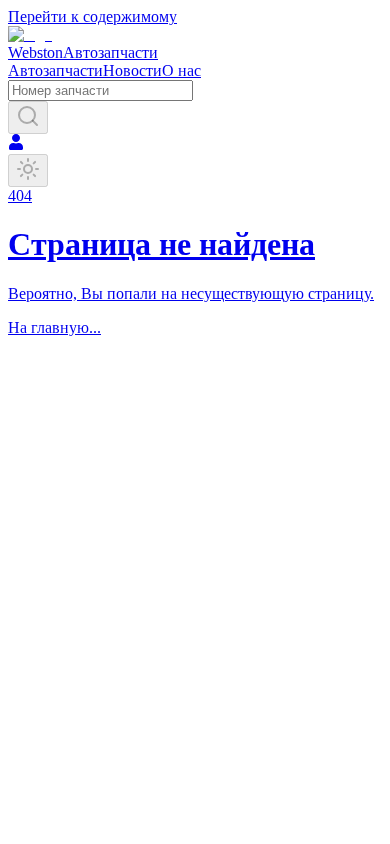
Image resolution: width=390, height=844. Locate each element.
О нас (181, 70)
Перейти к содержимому (92, 16)
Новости (132, 70)
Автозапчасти (55, 70)
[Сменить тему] (28, 170)
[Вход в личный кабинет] (16, 144)
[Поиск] (28, 117)
